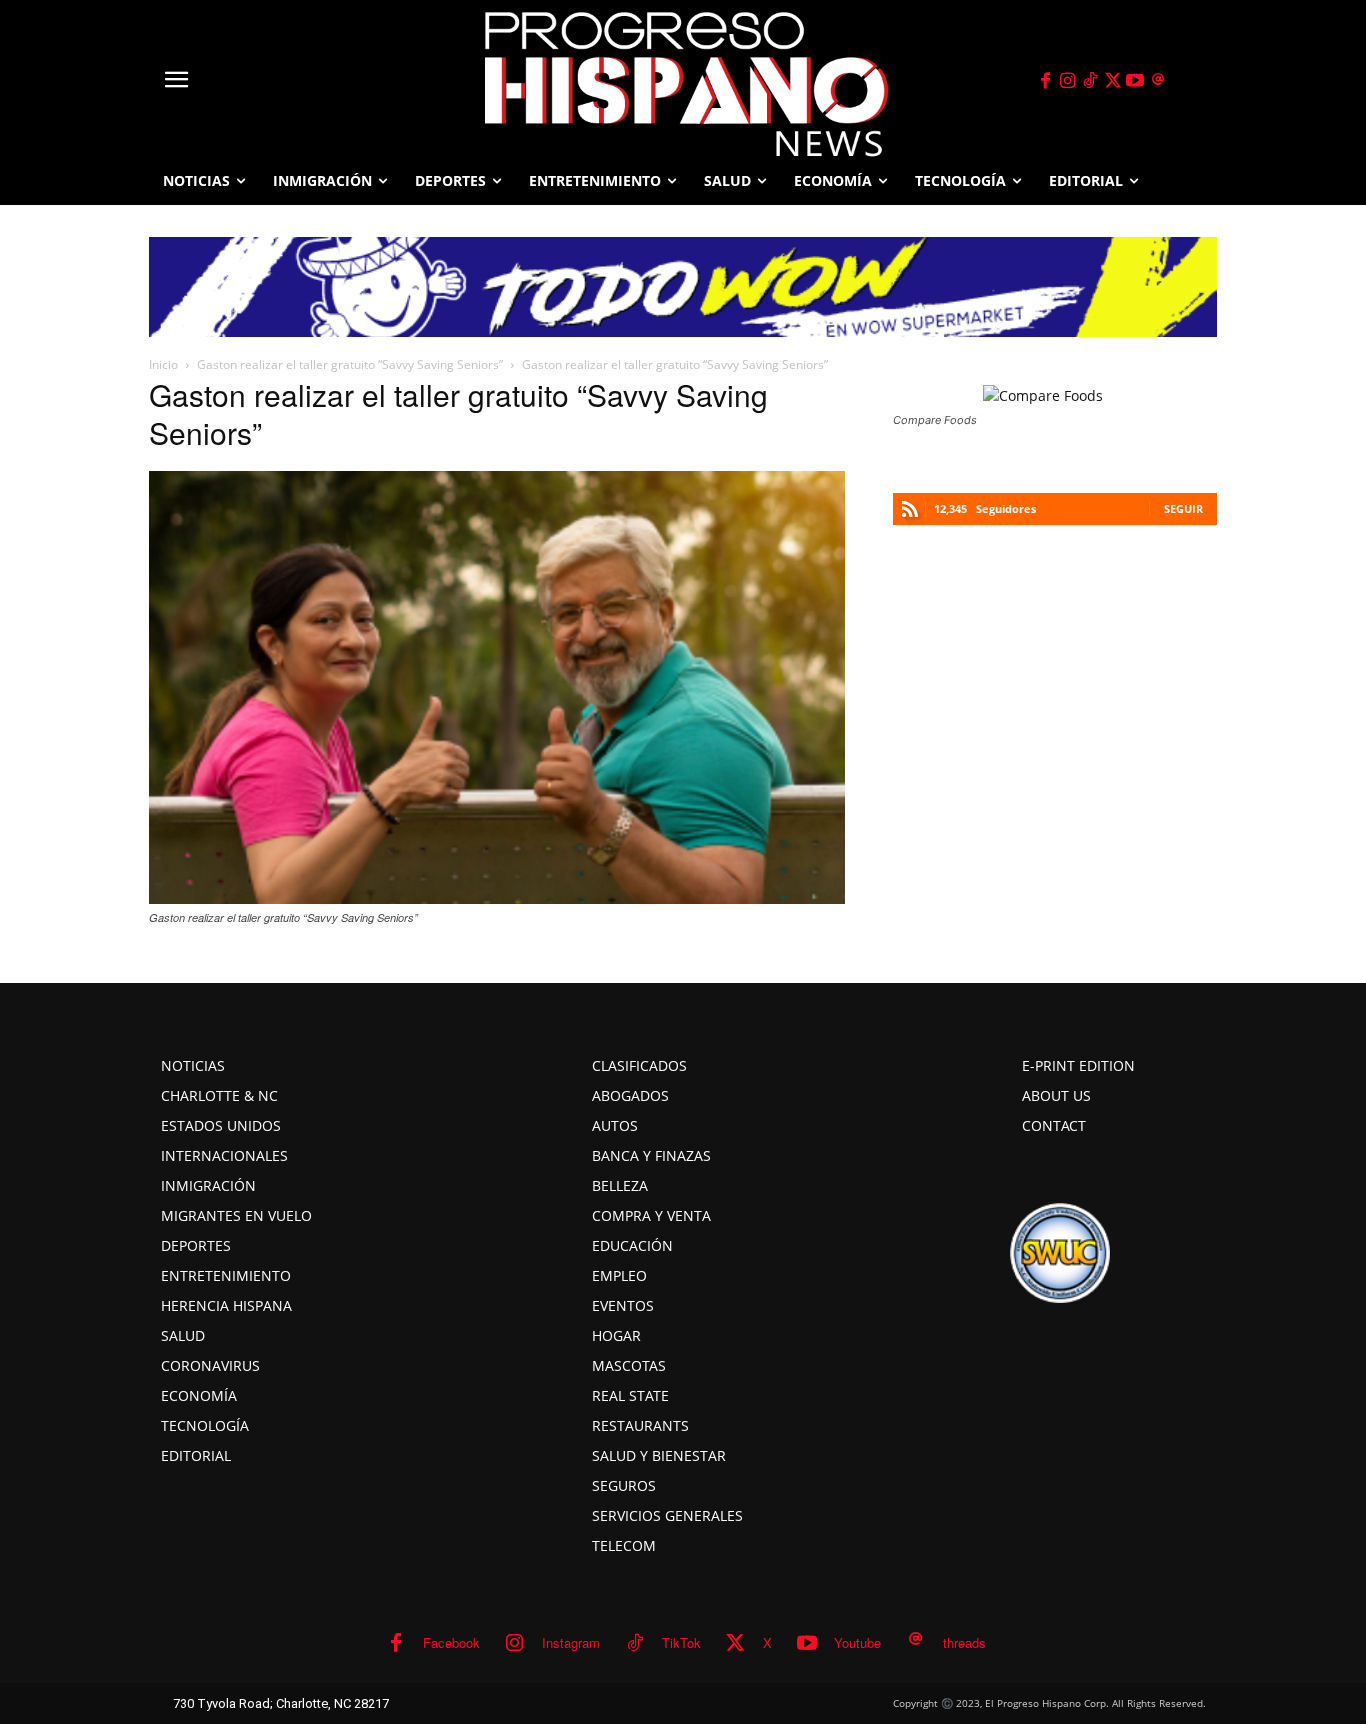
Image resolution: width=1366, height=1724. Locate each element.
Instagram (571, 1642)
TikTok (681, 1642)
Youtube (857, 1642)
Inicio (163, 364)
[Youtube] (1136, 81)
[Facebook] (1045, 81)
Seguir (1183, 508)
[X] (1113, 81)
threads (964, 1642)
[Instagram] (1068, 81)
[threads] (1158, 81)
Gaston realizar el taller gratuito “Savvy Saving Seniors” (350, 364)
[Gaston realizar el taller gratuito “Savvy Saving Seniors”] (497, 898)
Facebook (451, 1642)
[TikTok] (1090, 81)
